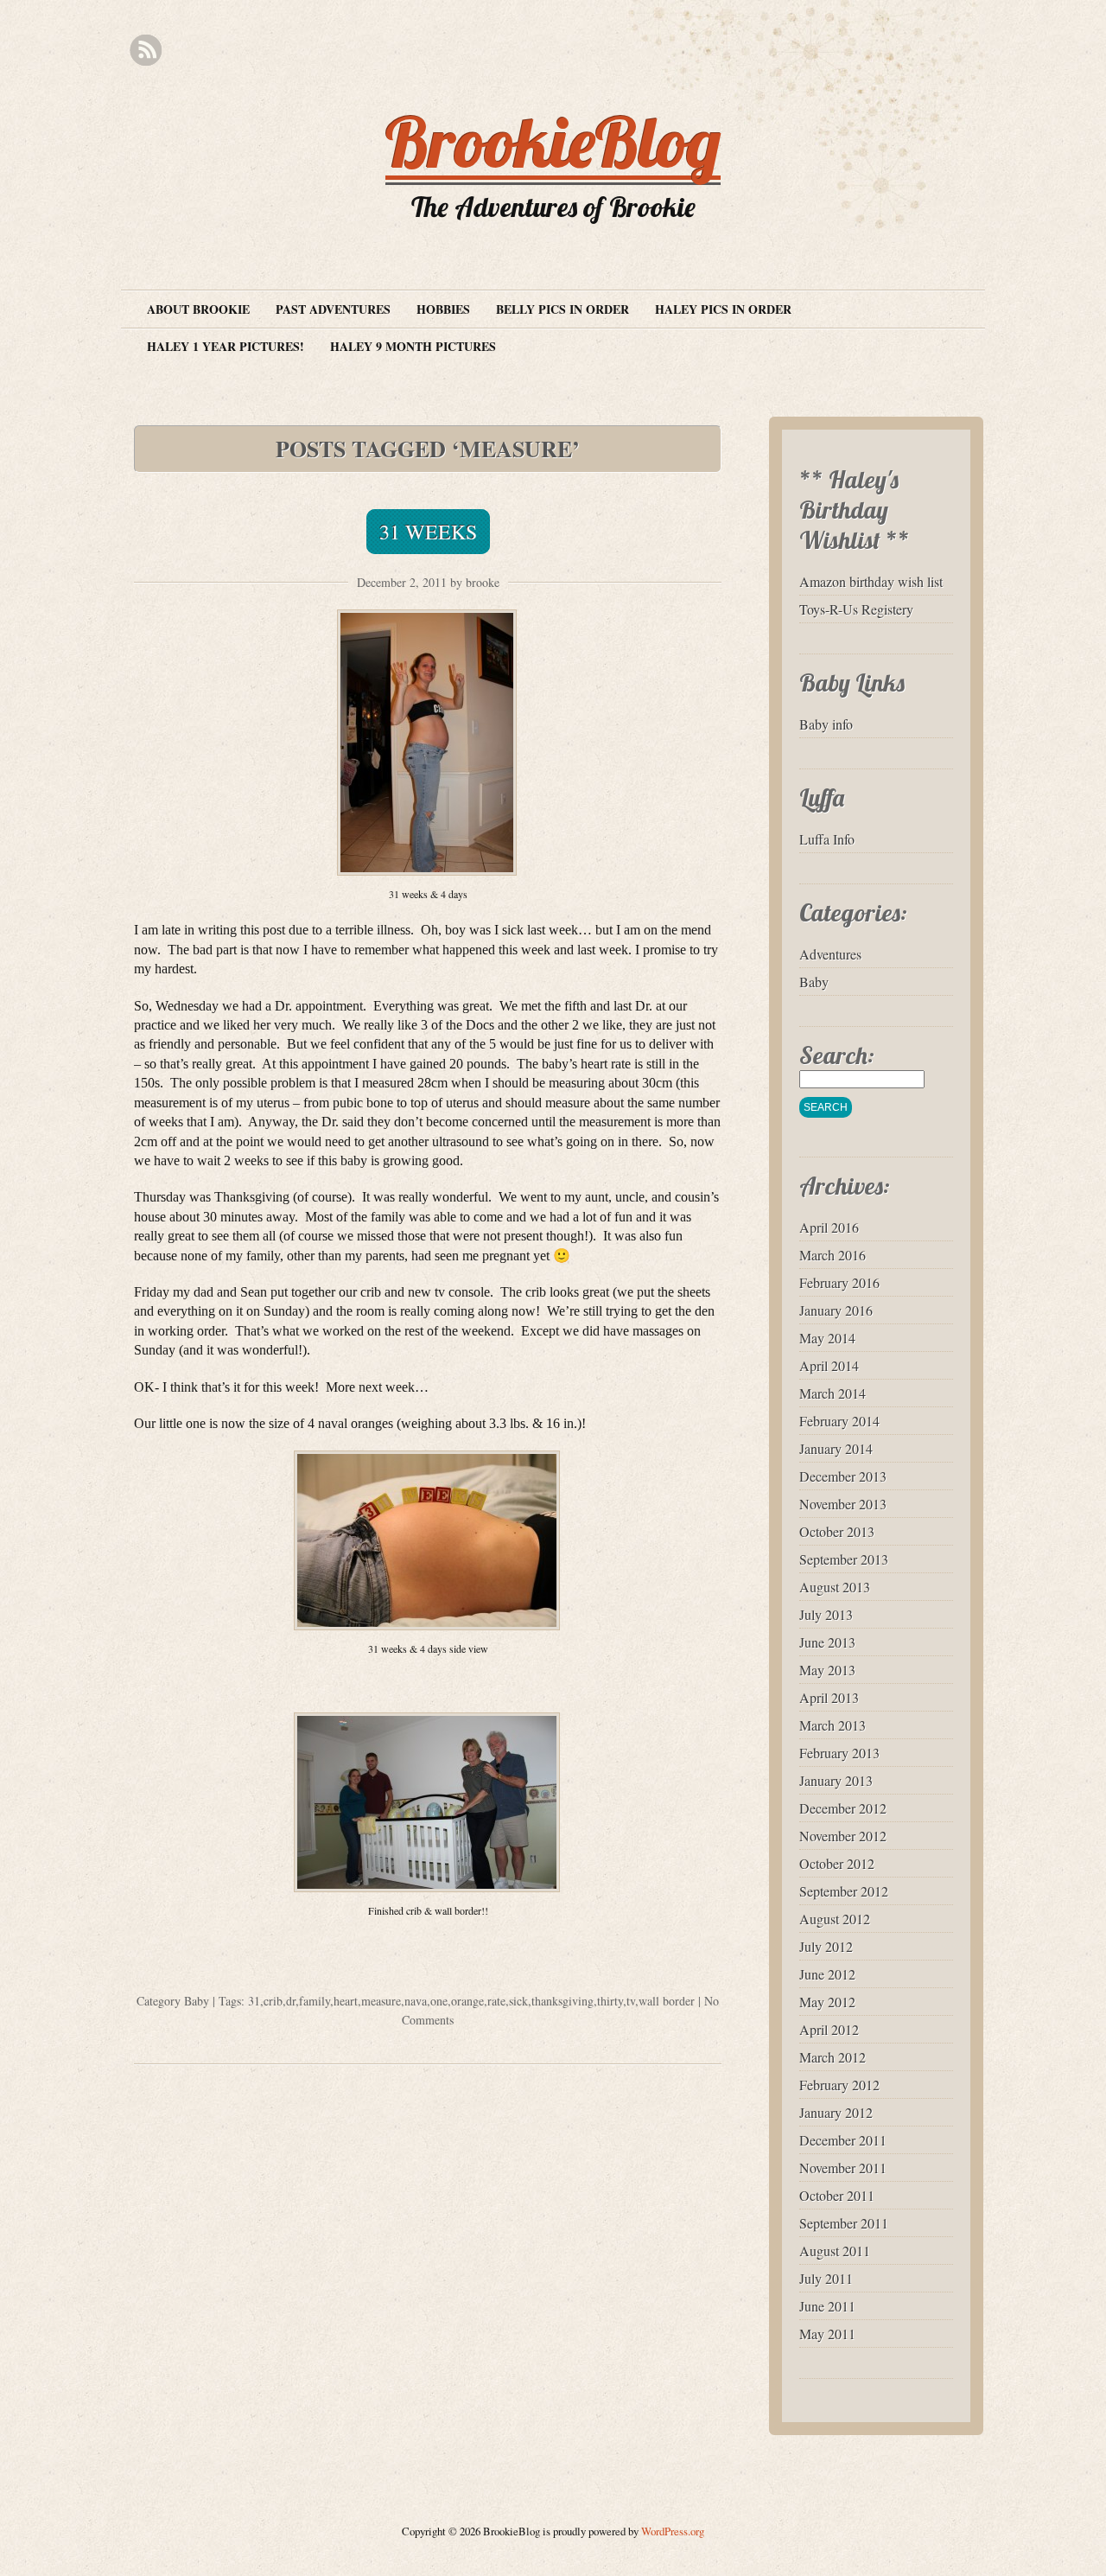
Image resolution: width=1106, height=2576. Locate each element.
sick (518, 2001)
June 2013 (827, 1642)
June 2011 (827, 2306)
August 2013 (835, 1587)
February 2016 (839, 1282)
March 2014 (833, 1393)
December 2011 (843, 2140)
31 (254, 2001)
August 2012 (835, 1919)
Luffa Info (827, 839)
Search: (837, 1055)
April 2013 (829, 1697)
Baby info (826, 724)
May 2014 (827, 1338)
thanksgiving (563, 2001)
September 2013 (844, 1559)
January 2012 (836, 2112)
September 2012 (844, 1891)
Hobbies (443, 309)
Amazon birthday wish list (871, 581)
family (315, 2001)
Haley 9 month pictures (413, 346)
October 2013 (837, 1531)
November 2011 (843, 2168)
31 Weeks (428, 532)
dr (291, 2001)
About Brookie (198, 309)
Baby (197, 2001)
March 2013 (833, 1725)
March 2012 (833, 2057)
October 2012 (837, 1863)
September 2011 (844, 2223)
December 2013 (843, 1476)
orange (467, 2001)
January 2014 (836, 1448)
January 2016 (836, 1310)
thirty (610, 2001)
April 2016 (829, 1227)
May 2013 (827, 1670)
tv (631, 2001)
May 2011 (827, 2334)
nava (416, 2001)
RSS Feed (146, 51)
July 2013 (826, 1614)
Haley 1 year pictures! (226, 346)
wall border (667, 2001)
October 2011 (837, 2195)
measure (381, 2001)
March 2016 (833, 1255)
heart (346, 2001)
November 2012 (843, 1836)
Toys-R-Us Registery (856, 609)
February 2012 (839, 2085)
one (439, 2001)
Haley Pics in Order (723, 309)
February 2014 (839, 1421)
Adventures (830, 954)
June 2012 (827, 1974)
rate (496, 2001)
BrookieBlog (553, 142)
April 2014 (829, 1365)
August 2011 (835, 2251)
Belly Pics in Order (563, 309)
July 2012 (826, 1946)
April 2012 (829, 2029)
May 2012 (827, 2002)
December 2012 (843, 1808)
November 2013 (843, 1504)
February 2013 (839, 1753)
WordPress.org (673, 2531)
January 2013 (836, 1780)
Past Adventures (333, 309)
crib (273, 2001)
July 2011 (826, 2278)
